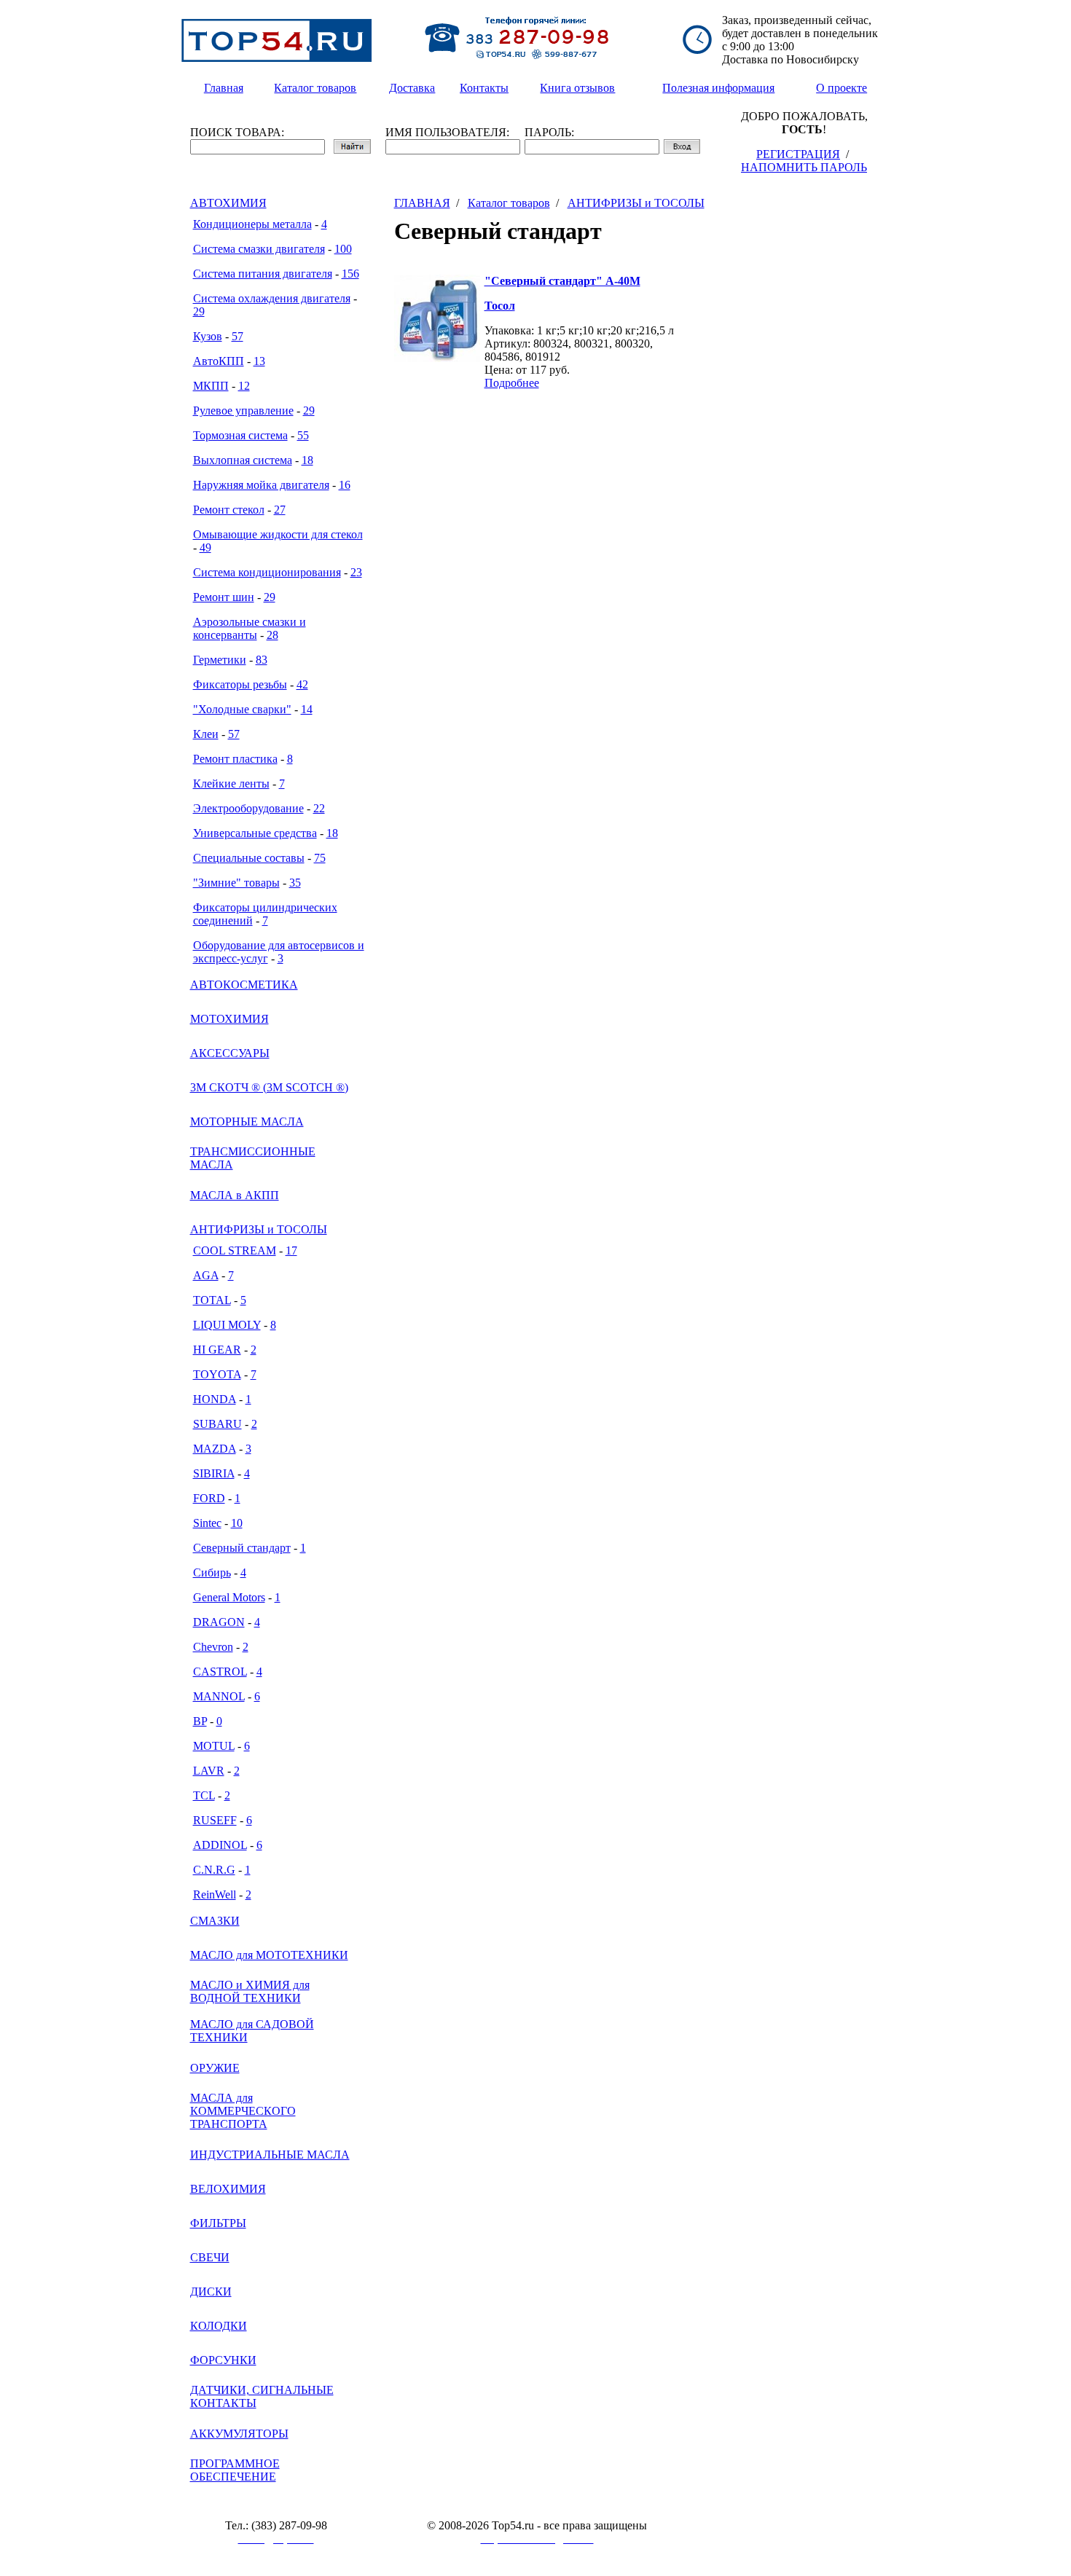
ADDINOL (220, 1845)
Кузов (208, 336)
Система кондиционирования (267, 572)
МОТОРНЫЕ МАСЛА (247, 1122)
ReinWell (215, 1894)
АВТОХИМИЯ (228, 203)
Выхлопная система (243, 460)
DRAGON (219, 1622)
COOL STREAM (235, 1250)
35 (295, 883)
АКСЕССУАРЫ (230, 1053)
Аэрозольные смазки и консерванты (250, 628)
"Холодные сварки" (242, 709)
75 (320, 858)
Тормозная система (240, 435)
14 (307, 709)
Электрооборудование (248, 808)
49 (205, 547)
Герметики (220, 660)
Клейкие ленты (231, 784)
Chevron (213, 1647)
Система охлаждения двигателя (272, 298)
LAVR (209, 1771)
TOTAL (212, 1300)
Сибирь (212, 1572)
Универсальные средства (255, 833)
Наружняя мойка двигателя (261, 485)
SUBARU (217, 1424)
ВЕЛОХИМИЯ (228, 2189)
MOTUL (214, 1746)
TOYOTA (217, 1374)
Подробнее (512, 383)
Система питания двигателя (263, 274)
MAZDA (215, 1449)
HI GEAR (217, 1350)
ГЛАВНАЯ (422, 203)
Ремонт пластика (235, 759)
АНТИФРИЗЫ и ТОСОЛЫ (259, 1229)
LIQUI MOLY (227, 1325)
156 (350, 274)
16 (345, 485)
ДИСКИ (211, 2292)
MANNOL (219, 1696)
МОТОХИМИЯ (229, 1019)
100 (343, 249)
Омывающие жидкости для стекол (278, 534)
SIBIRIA (214, 1473)
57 (238, 336)
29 (199, 311)
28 (272, 635)
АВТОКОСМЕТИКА (244, 985)
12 (244, 386)
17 (291, 1250)
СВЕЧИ (210, 2257)
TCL (204, 1795)
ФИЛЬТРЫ (218, 2223)
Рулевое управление (243, 411)
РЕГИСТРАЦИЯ (798, 154)
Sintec (207, 1523)
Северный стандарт (242, 1548)
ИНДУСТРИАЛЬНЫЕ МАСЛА (270, 2155)
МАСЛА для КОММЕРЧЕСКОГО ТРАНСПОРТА (243, 2111)
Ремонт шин (224, 597)
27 (280, 510)
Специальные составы (249, 858)
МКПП (211, 386)
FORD (209, 1498)
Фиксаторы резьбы (240, 684)
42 (302, 684)
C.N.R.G (214, 1870)
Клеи (206, 734)
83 (262, 660)
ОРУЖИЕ (215, 2068)
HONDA (215, 1399)
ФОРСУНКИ (223, 2360)
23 (356, 572)
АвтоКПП (219, 361)
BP (200, 1721)
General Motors (229, 1597)
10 (237, 1523)
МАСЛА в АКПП (235, 1195)
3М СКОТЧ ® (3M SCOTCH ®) (269, 1087)
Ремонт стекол (229, 510)
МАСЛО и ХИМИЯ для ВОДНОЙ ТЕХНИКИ (250, 1991)
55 (303, 435)
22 (319, 808)
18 (307, 460)
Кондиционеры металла (252, 224)
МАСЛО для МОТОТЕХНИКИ (269, 1955)
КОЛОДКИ (219, 2326)
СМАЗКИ (215, 1921)
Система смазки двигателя (259, 249)
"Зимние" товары (236, 883)
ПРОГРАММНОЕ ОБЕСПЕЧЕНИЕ (235, 2470)
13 (259, 361)
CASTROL (220, 1672)
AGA (206, 1275)
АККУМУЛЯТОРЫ (239, 2434)
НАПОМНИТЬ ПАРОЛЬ (804, 167)
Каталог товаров (509, 203)
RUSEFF (215, 1820)
